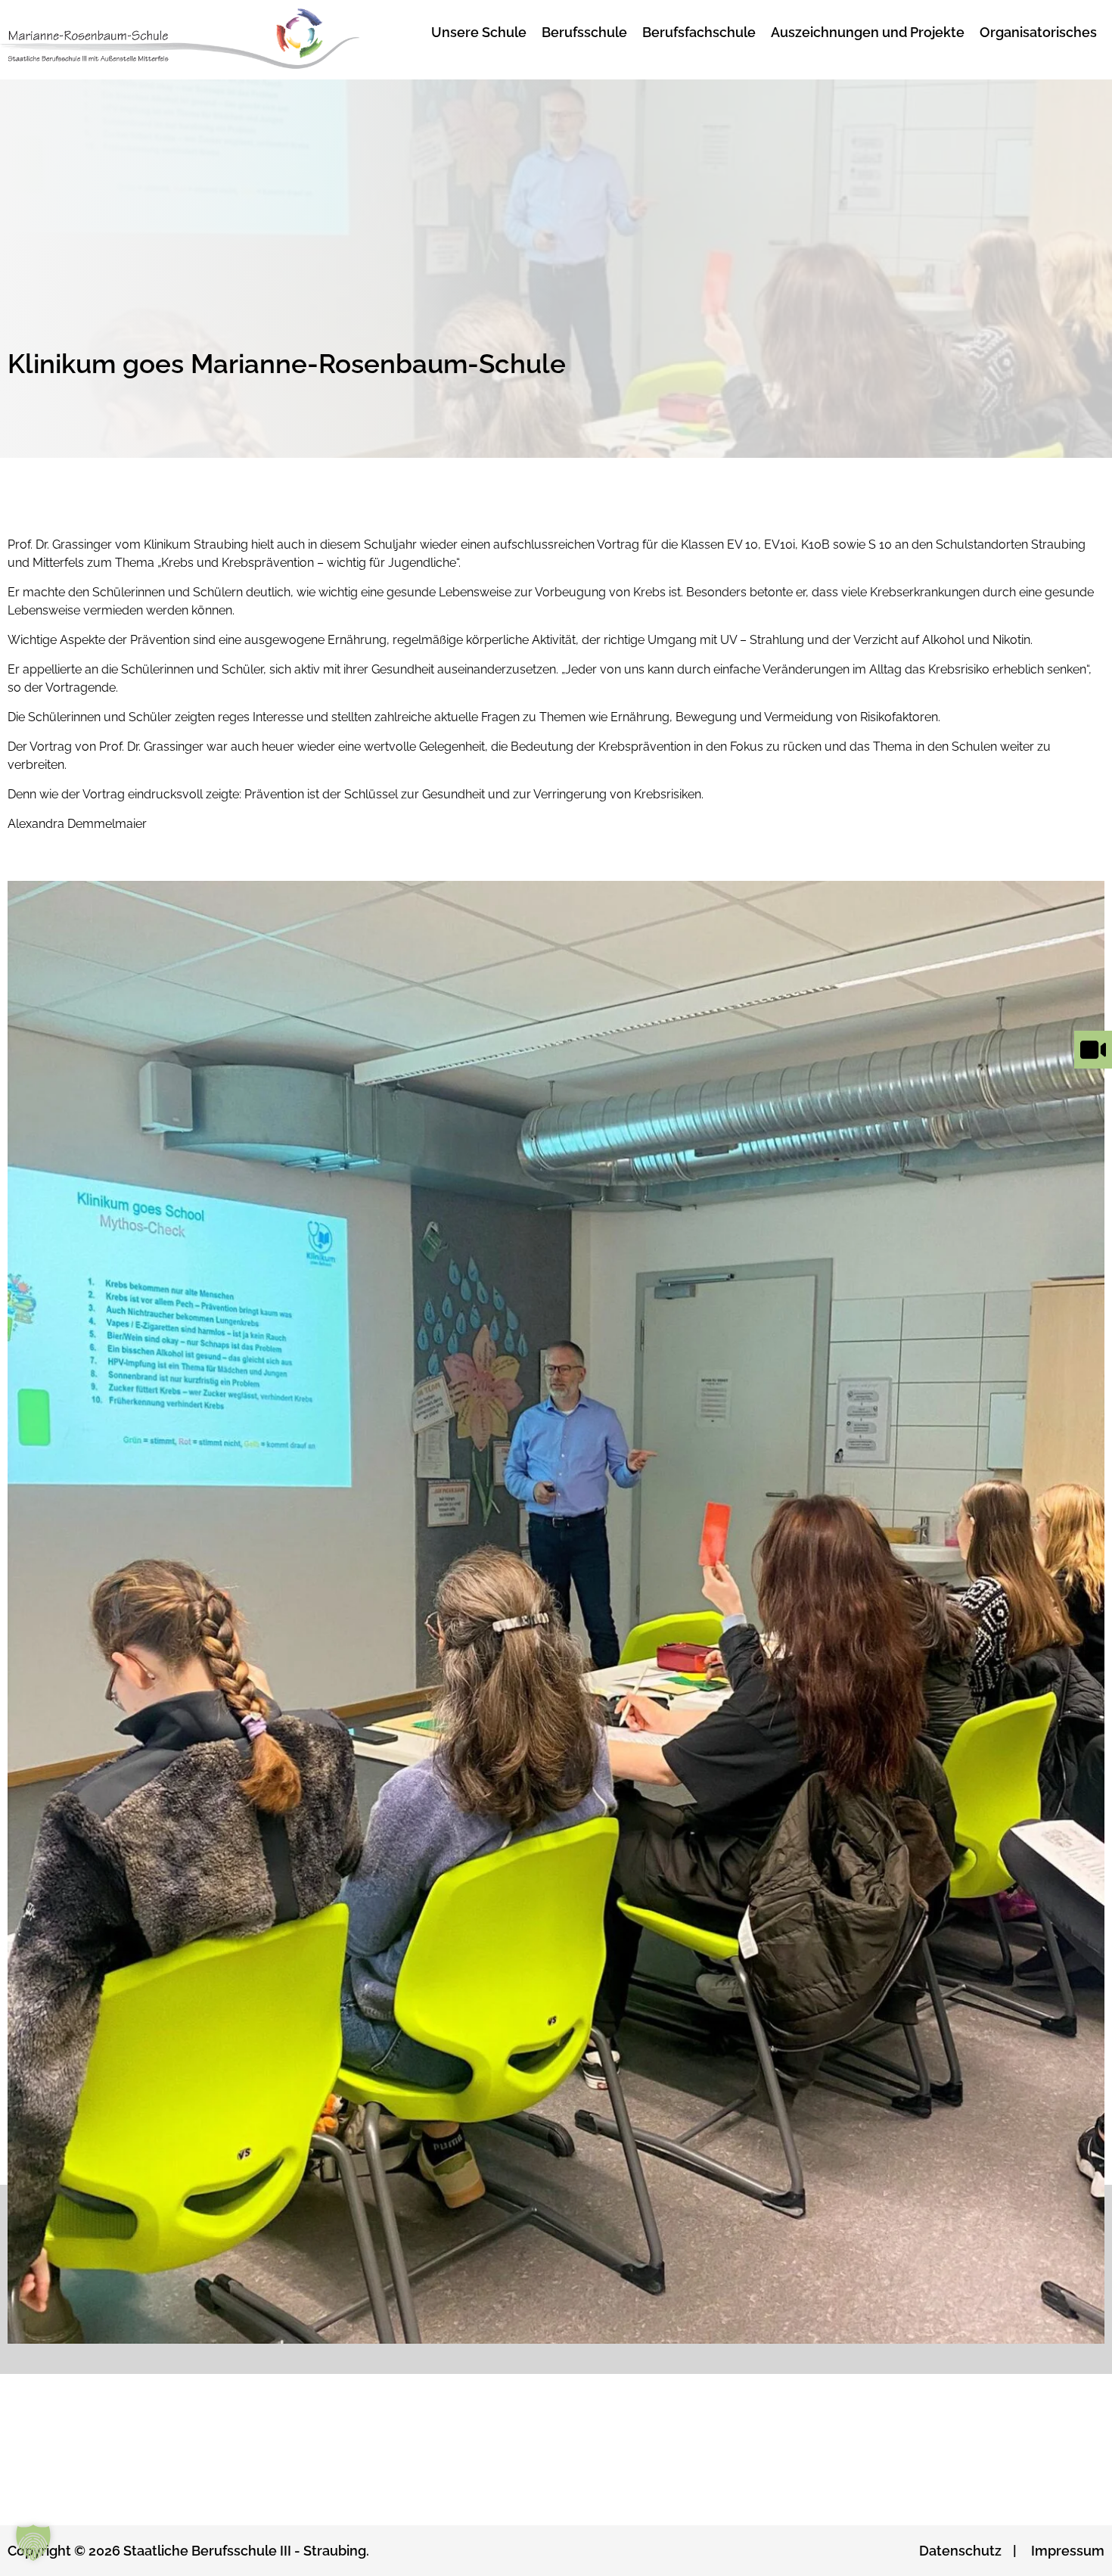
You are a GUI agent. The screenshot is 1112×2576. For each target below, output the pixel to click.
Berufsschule (584, 32)
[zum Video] (1093, 1068)
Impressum (1068, 2551)
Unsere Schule (479, 32)
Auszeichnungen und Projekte (868, 32)
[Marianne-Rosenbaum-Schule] (200, 39)
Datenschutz (960, 2551)
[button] (33, 2543)
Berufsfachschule (699, 32)
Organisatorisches (1038, 32)
